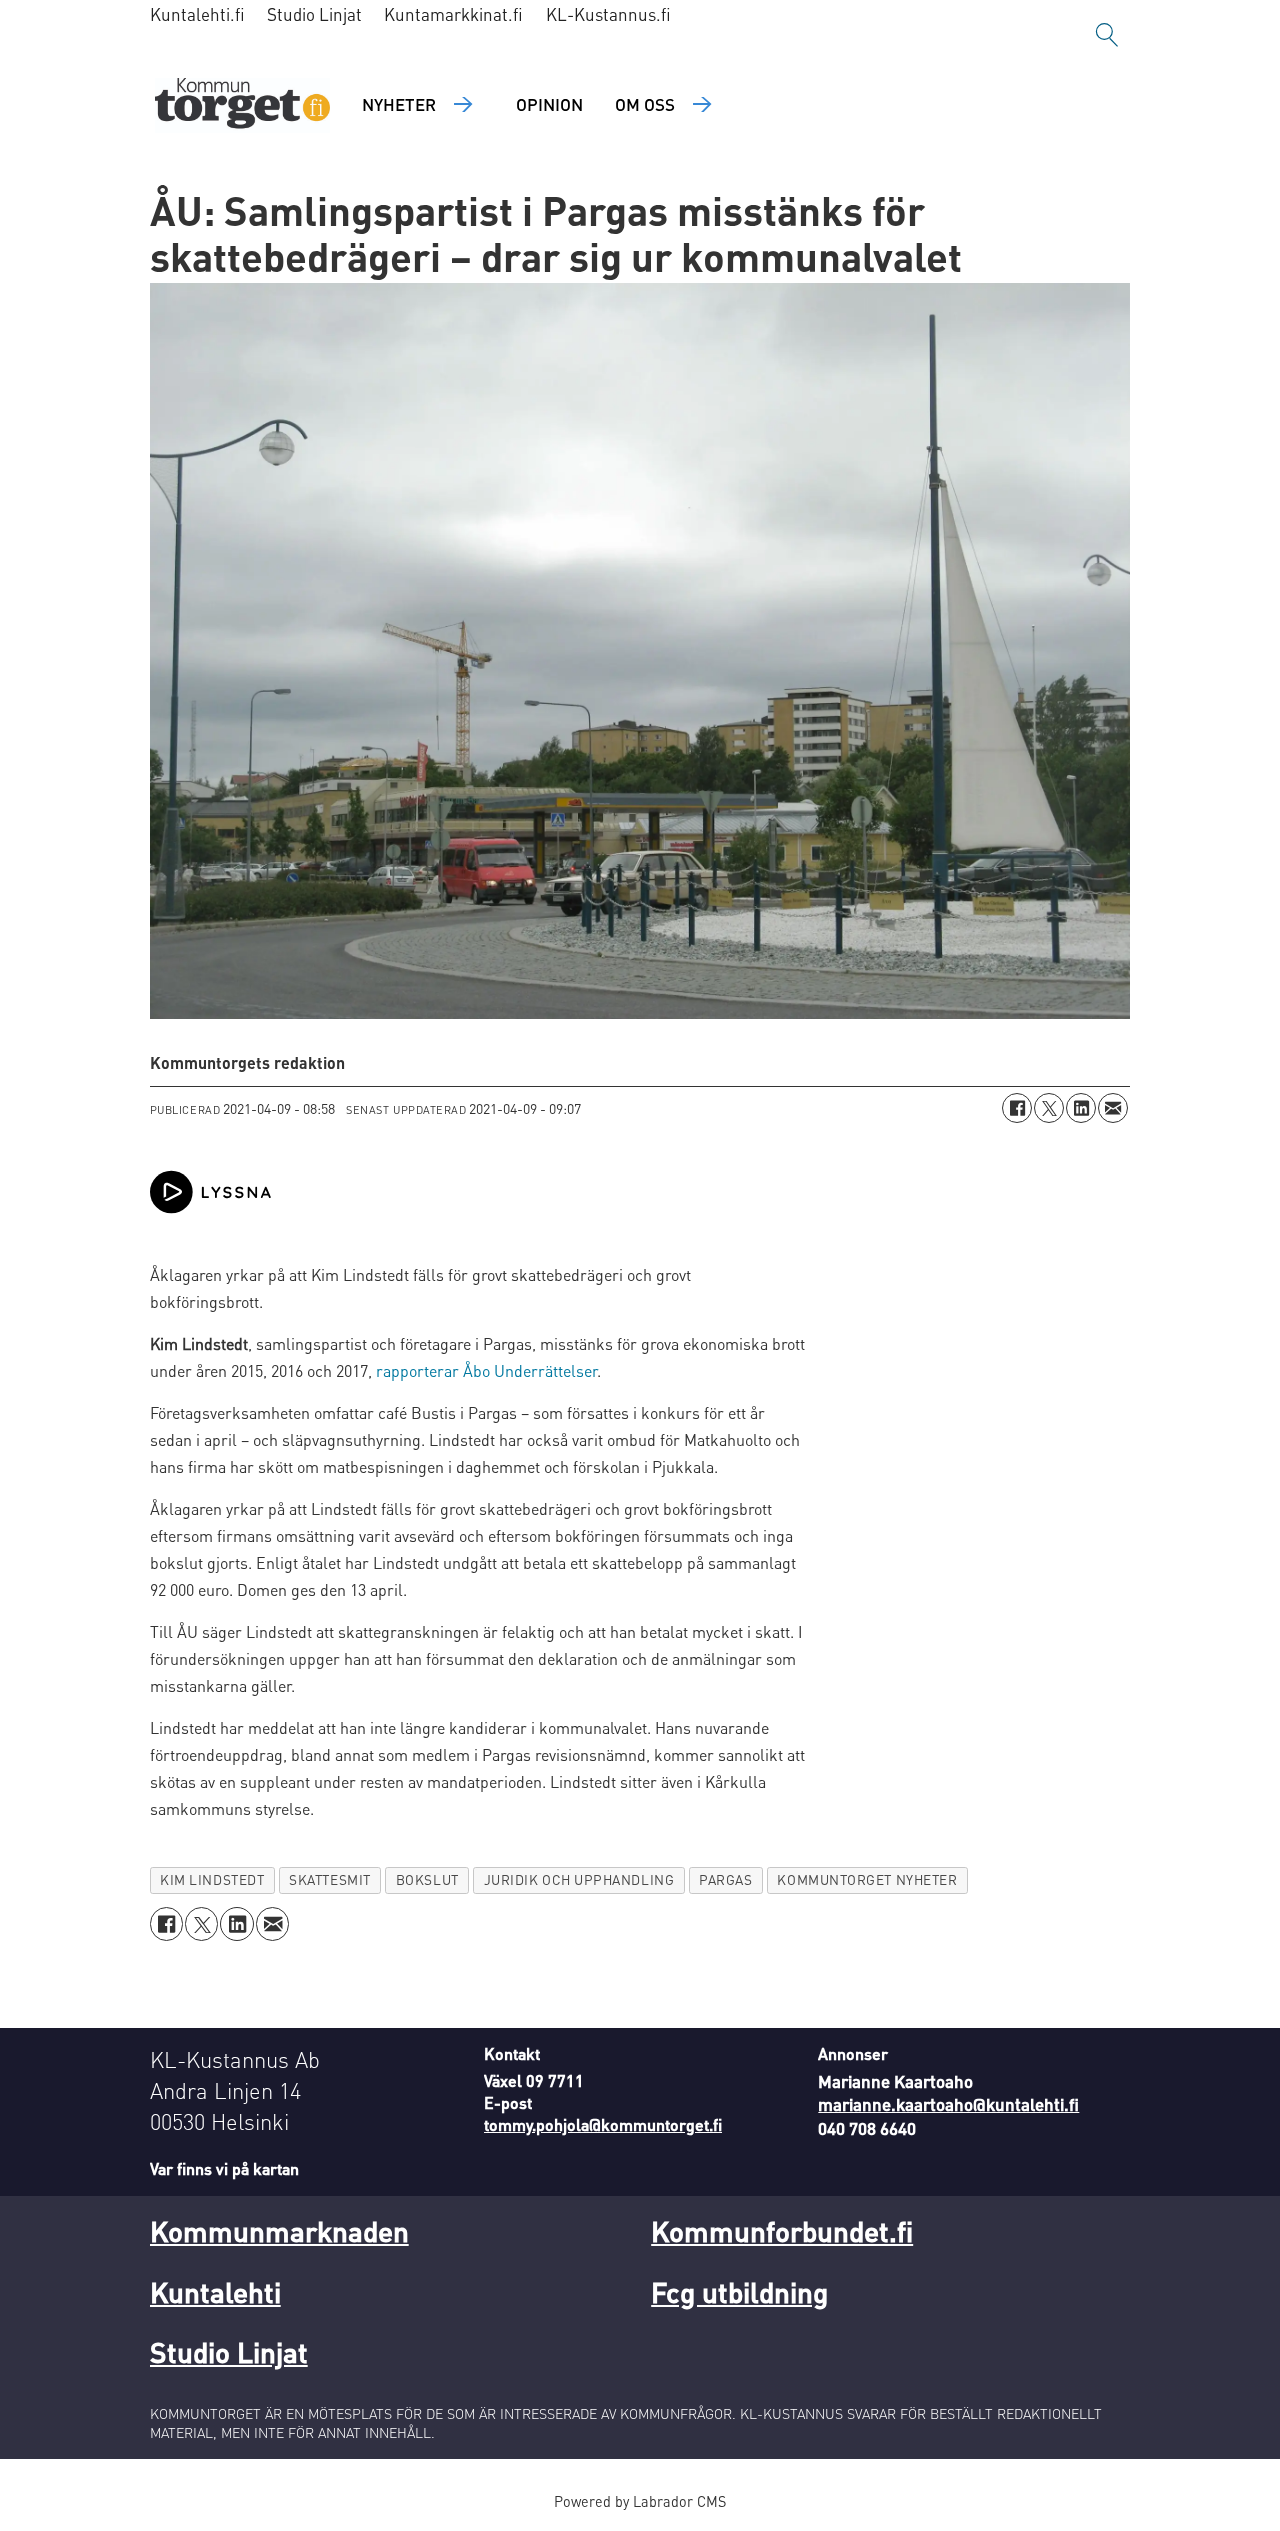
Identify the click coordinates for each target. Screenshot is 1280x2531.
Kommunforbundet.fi (782, 2231)
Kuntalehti (215, 2292)
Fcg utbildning (739, 2292)
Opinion (549, 104)
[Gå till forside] (242, 105)
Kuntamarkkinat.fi (453, 14)
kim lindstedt (212, 1879)
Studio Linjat (314, 14)
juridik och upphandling (579, 1879)
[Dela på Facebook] (1017, 1108)
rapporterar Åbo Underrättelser (486, 1370)
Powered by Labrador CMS (640, 2501)
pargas (725, 1879)
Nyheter (399, 104)
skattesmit (329, 1879)
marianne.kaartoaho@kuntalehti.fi (948, 2104)
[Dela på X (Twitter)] (1049, 1108)
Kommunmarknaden (279, 2231)
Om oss (645, 104)
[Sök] (1107, 35)
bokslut (427, 1879)
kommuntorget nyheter (867, 1879)
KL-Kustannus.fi (608, 14)
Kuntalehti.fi (197, 14)
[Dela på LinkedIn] (1081, 1108)
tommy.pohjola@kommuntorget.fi (603, 2124)
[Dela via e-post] (1113, 1108)
